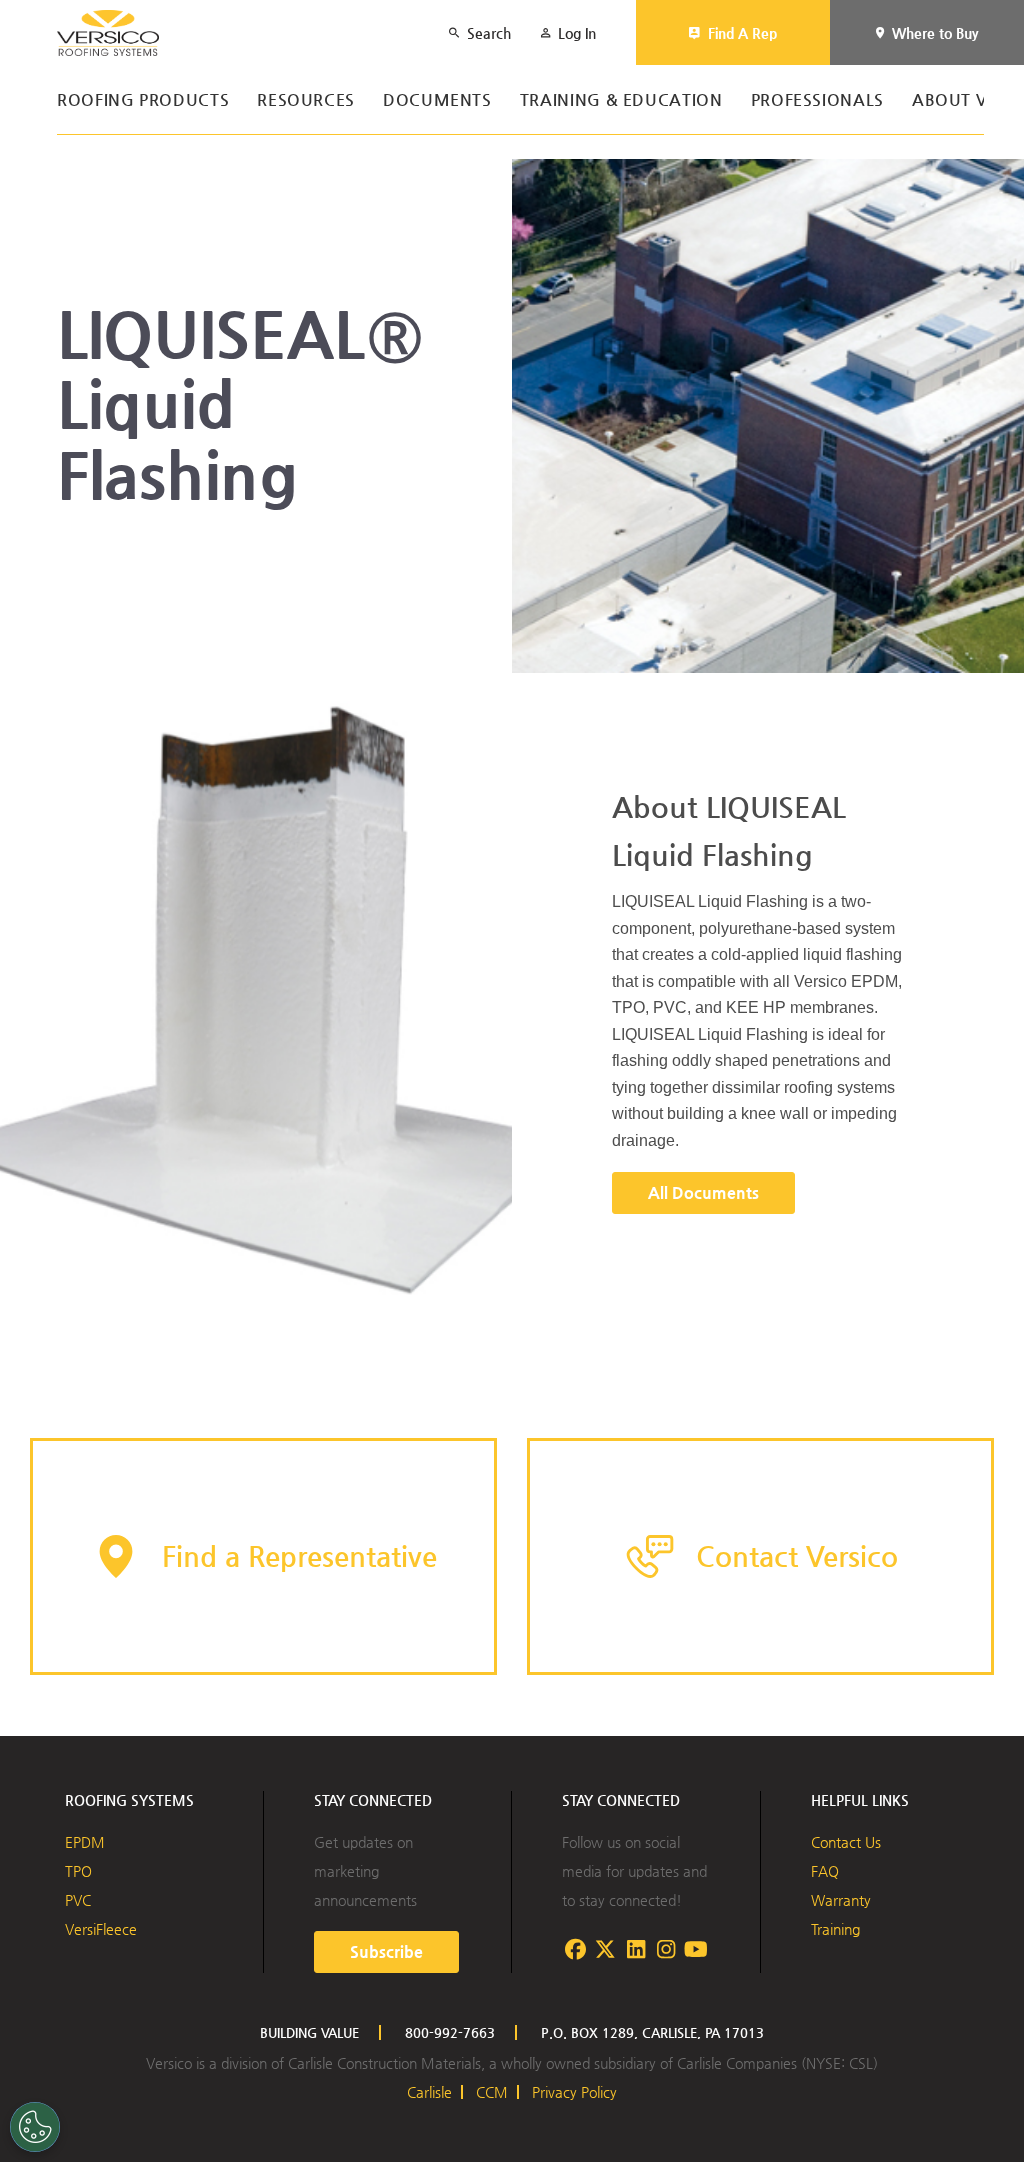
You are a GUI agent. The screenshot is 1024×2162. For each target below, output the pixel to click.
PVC (78, 1900)
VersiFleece (101, 1929)
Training (835, 1929)
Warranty (841, 1900)
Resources (306, 100)
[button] (263, 1556)
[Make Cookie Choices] (35, 2127)
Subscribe (386, 1951)
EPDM (85, 1842)
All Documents (703, 1192)
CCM (492, 2092)
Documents (437, 100)
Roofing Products (143, 100)
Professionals (817, 100)
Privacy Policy (574, 2092)
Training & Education (621, 100)
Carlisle (429, 2092)
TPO (78, 1871)
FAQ (825, 1871)
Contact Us (846, 1842)
